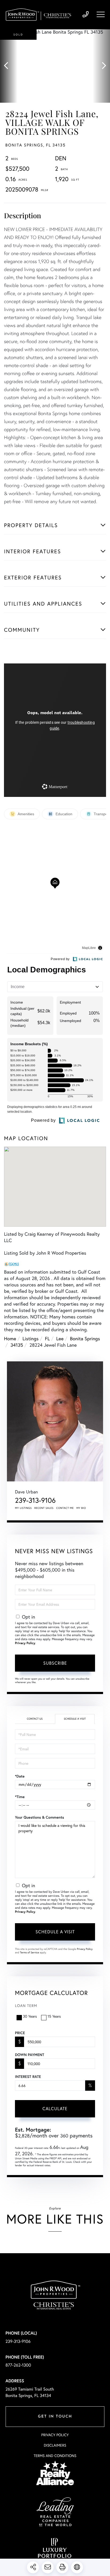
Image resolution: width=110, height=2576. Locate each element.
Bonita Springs (85, 1338)
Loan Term (26, 2005)
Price (20, 2033)
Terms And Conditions (55, 2456)
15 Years (54, 2016)
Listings (30, 1338)
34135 (17, 1345)
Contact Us (35, 1719)
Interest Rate (28, 2077)
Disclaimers (55, 2445)
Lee (60, 1338)
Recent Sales (44, 1508)
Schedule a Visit (75, 1719)
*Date (20, 1776)
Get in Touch (55, 2417)
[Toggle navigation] (101, 14)
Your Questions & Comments (40, 1817)
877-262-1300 (18, 2365)
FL (47, 1338)
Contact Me (65, 1508)
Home (10, 1338)
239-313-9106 (86, 15)
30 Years (30, 2016)
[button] (9, 66)
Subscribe (55, 1663)
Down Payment (30, 2055)
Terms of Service (30, 1952)
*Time (20, 1797)
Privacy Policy (25, 1643)
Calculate (55, 2108)
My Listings (23, 1508)
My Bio (81, 1508)
